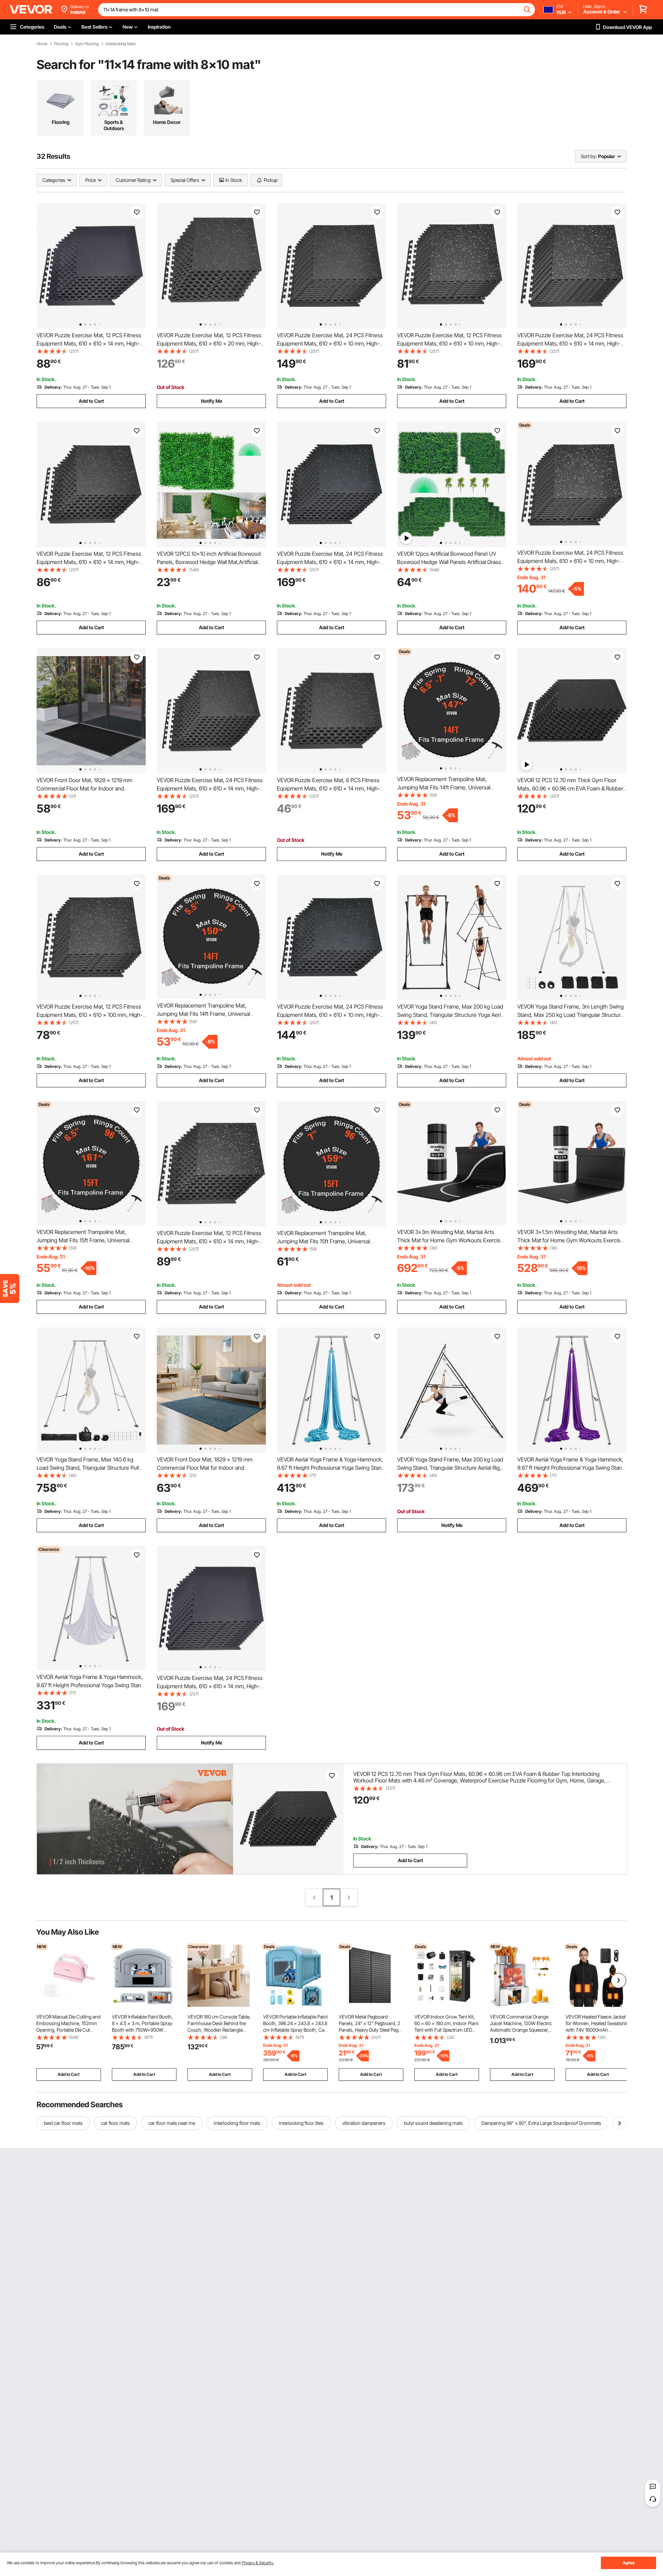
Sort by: (589, 156)
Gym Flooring (87, 44)
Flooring (61, 44)
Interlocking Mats (121, 44)
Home (42, 44)
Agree (629, 2563)
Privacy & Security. (258, 2563)
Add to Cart (91, 401)
